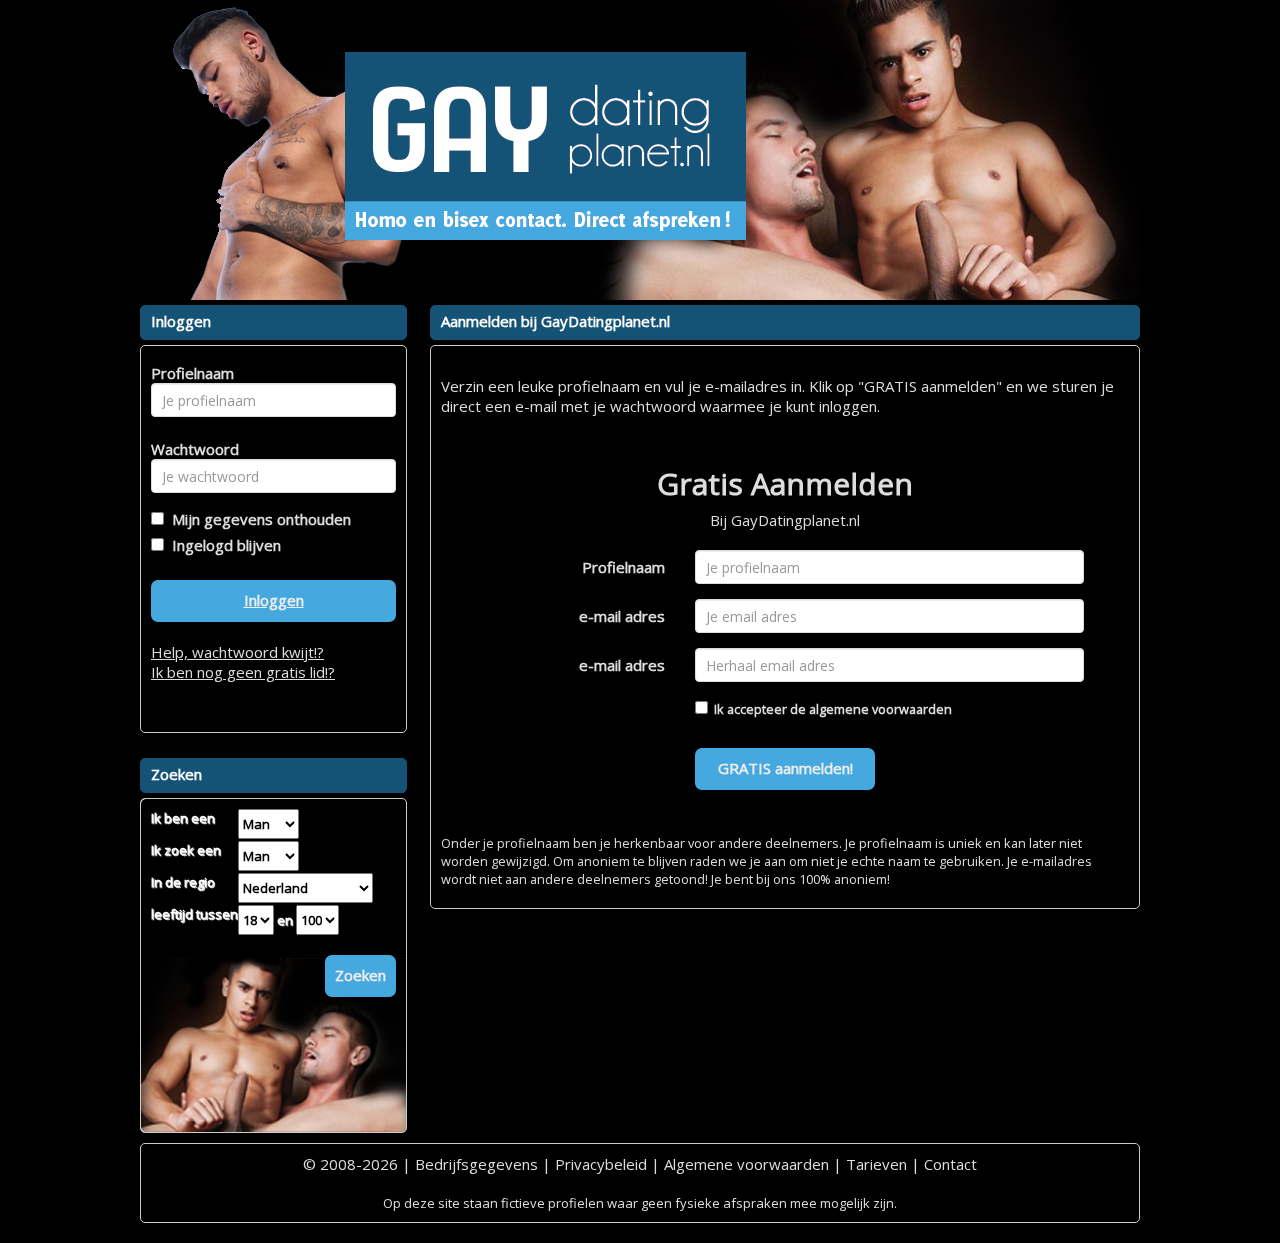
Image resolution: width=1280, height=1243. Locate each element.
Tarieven (876, 1164)
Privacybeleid (601, 1164)
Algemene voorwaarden (746, 1164)
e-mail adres (622, 616)
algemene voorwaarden (880, 709)
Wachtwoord (189, 449)
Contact (950, 1164)
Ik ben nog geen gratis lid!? (243, 672)
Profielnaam (623, 567)
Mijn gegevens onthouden (257, 519)
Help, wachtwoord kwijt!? (237, 652)
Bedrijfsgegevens (476, 1164)
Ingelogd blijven (222, 545)
